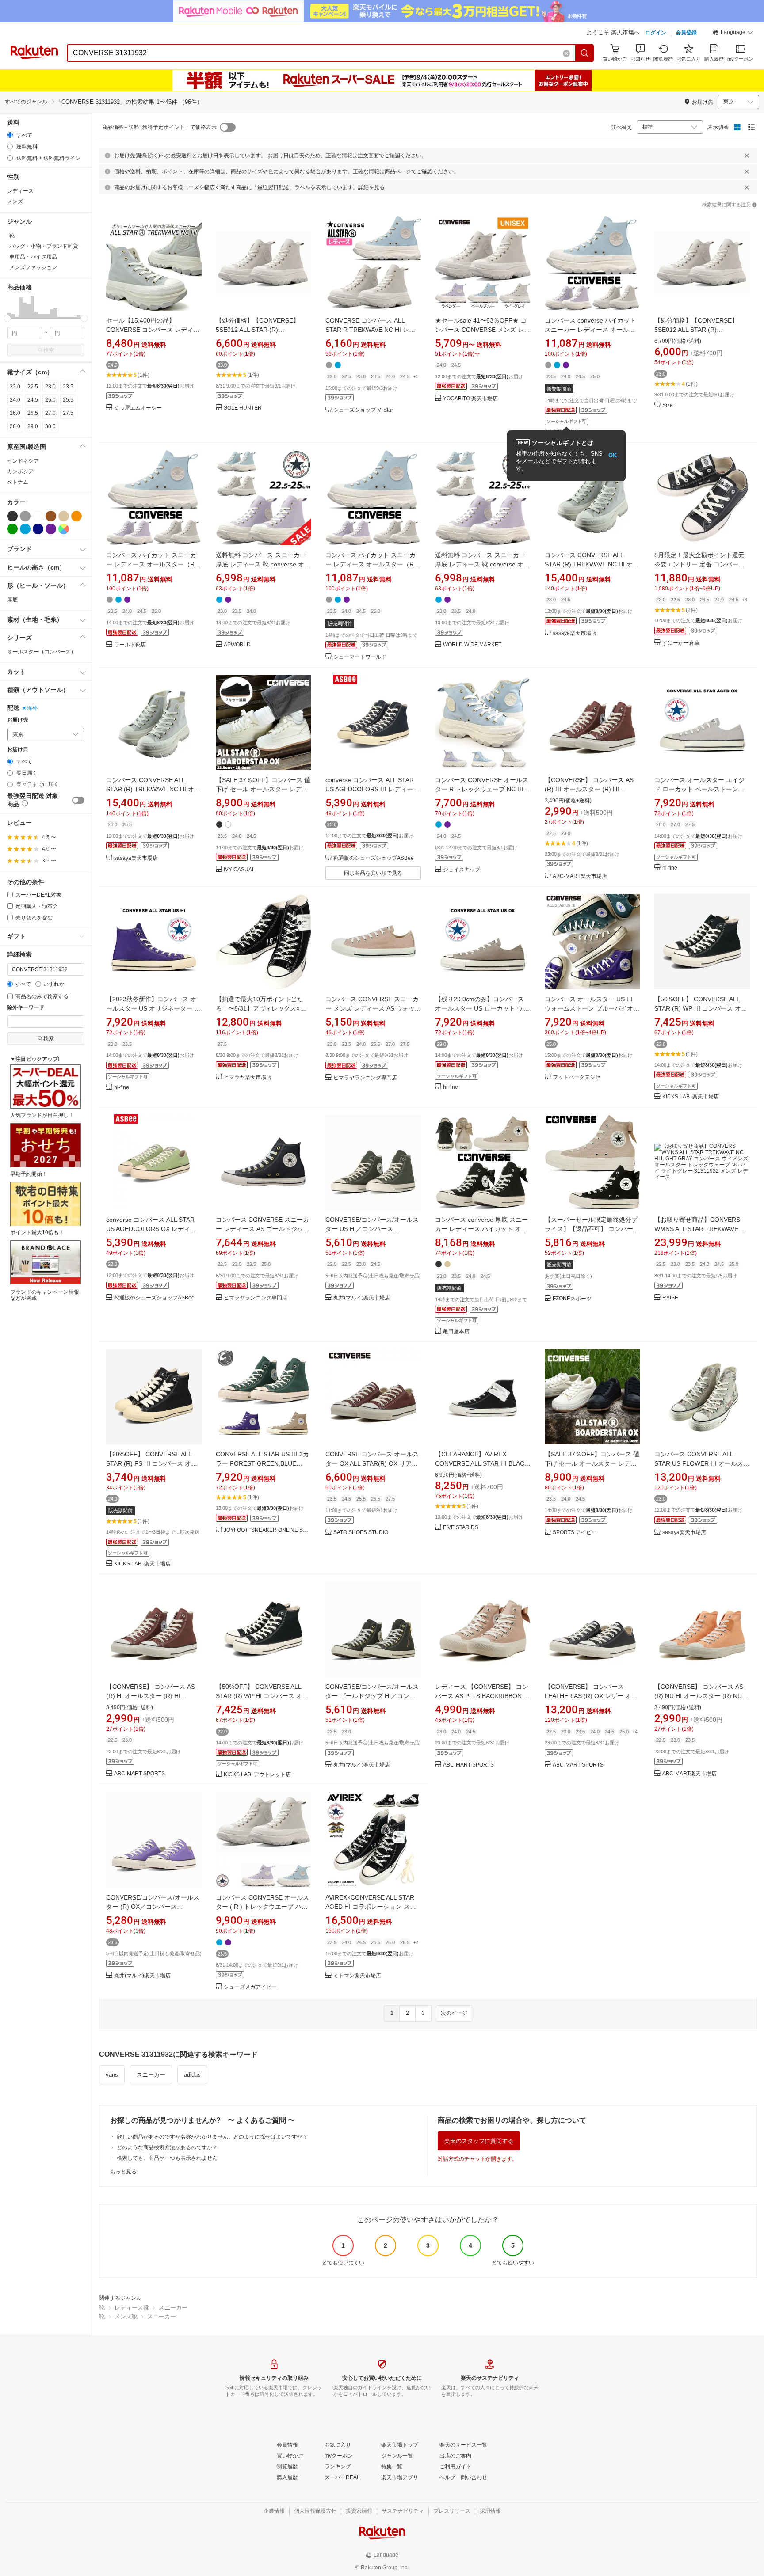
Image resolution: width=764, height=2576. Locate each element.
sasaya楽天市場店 (575, 633)
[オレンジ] (76, 516)
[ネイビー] (38, 529)
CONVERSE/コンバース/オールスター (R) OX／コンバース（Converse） (153, 1907)
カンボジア (20, 471)
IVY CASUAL (239, 870)
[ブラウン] (51, 516)
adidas (192, 2075)
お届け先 (18, 720)
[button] (733, 34)
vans (112, 2075)
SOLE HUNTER (243, 408)
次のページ (454, 2013)
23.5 (68, 387)
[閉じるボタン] (747, 156)
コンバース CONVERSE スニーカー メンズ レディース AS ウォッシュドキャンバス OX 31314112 (373, 1008)
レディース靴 (132, 2308)
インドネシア (23, 461)
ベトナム (18, 482)
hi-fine (670, 868)
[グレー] (25, 516)
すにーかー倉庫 (681, 643)
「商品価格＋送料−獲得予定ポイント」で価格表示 (157, 127)
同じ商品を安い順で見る (373, 873)
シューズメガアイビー (250, 1987)
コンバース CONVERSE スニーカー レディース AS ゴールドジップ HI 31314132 (263, 1229)
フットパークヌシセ (577, 1077)
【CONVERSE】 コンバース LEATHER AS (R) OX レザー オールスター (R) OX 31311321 (591, 1696)
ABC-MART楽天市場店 (580, 876)
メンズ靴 (126, 2316)
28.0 (15, 426)
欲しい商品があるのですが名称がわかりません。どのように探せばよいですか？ (212, 2137)
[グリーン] (12, 529)
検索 (49, 350)
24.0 (15, 400)
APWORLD (237, 645)
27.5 (68, 413)
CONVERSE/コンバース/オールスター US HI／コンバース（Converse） (372, 1229)
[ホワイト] (38, 516)
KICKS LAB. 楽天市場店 (691, 1097)
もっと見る (123, 2172)
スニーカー (151, 2075)
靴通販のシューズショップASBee (374, 858)
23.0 (50, 387)
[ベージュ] (64, 516)
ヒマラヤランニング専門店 (365, 1078)
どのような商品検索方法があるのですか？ (167, 2147)
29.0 (33, 426)
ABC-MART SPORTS (139, 1774)
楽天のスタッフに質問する (479, 2141)
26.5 (33, 413)
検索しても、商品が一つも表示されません (167, 2158)
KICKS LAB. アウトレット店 (257, 1775)
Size (668, 405)
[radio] (10, 135)
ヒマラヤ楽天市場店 (248, 1077)
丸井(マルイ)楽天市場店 (362, 1298)
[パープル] (51, 529)
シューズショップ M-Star (363, 410)
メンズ (15, 201)
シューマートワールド (360, 657)
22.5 (33, 387)
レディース (20, 191)
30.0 (50, 426)
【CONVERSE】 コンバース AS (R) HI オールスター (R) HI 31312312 (589, 789)
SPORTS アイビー (575, 1533)
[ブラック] (12, 516)
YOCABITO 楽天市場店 (470, 399)
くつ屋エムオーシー (138, 408)
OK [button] (613, 455)
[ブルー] (25, 529)
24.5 (33, 400)
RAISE (670, 1298)
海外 (32, 708)
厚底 (12, 600)
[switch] (78, 800)
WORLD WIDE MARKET (472, 645)
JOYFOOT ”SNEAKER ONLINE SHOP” (267, 1530)
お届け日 (18, 750)
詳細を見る (371, 187)
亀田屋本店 (456, 1332)
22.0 (15, 387)
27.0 (50, 413)
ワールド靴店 (130, 645)
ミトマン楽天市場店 (357, 1976)
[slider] (7, 318)
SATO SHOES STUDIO (361, 1533)
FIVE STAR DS (461, 1528)
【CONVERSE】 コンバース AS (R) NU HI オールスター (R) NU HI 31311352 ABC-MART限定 (702, 1696)
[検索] (585, 53)
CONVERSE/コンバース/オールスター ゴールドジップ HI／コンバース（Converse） (372, 1696)
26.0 (15, 413)
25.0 (50, 400)
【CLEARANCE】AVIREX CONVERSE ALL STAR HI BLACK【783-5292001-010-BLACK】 (482, 1463)
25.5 (68, 400)
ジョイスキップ (462, 870)
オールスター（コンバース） (42, 652)
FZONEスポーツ (572, 1299)
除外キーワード (26, 1008)
